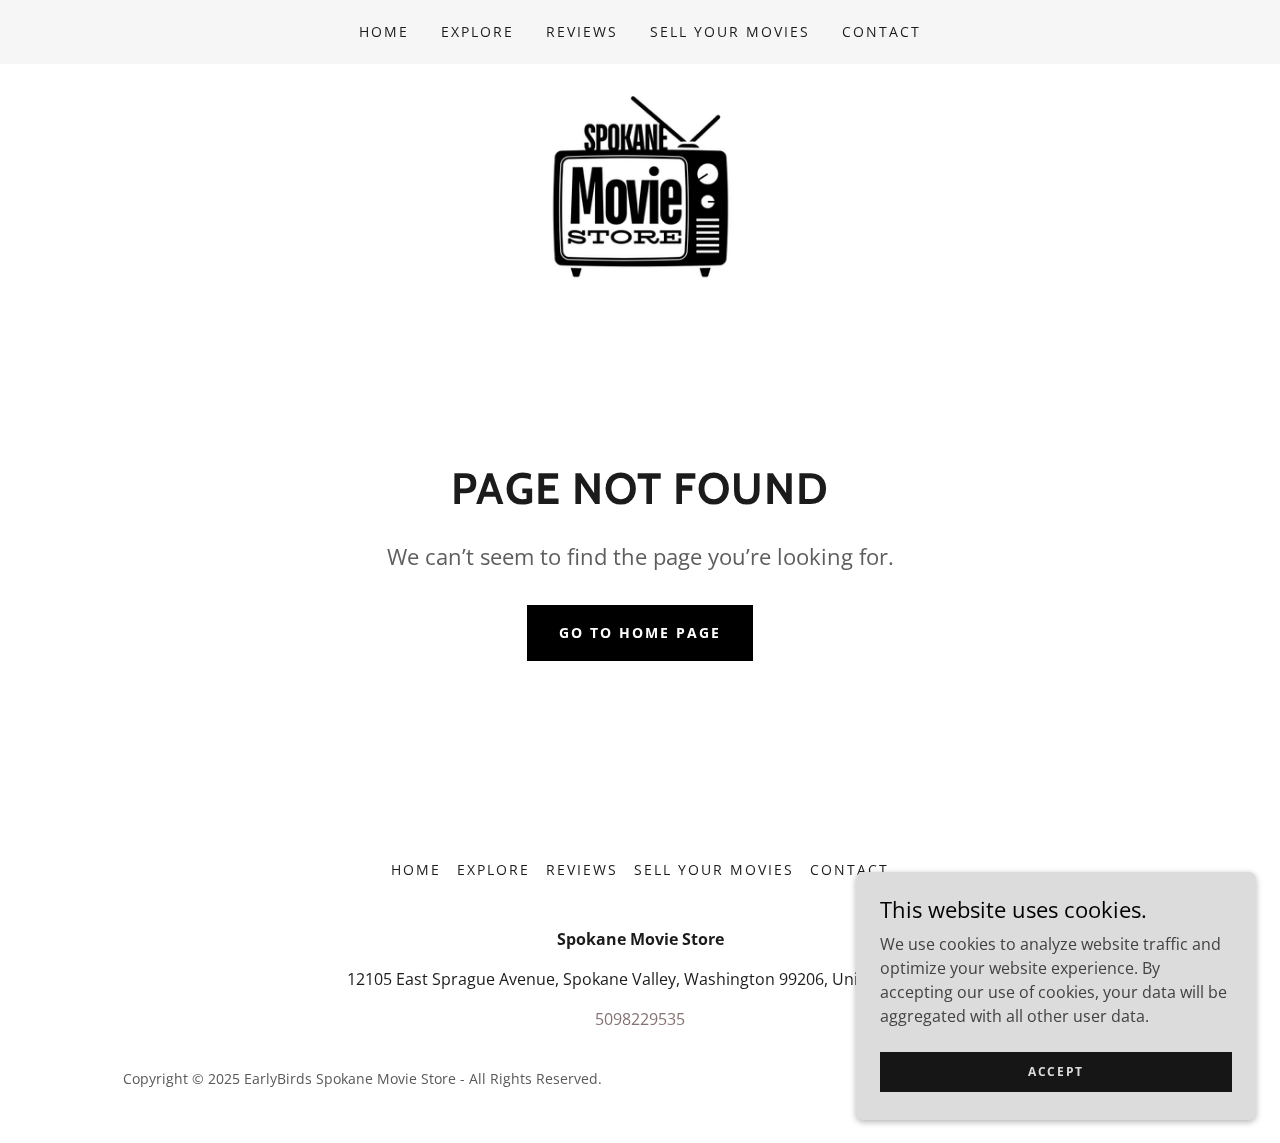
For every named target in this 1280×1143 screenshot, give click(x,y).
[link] (640, 186)
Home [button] (416, 869)
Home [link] (384, 31)
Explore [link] (477, 31)
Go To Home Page (640, 632)
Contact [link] (881, 31)
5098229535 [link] (640, 1019)
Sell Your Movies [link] (730, 31)
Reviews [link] (582, 31)
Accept (1056, 1071)
